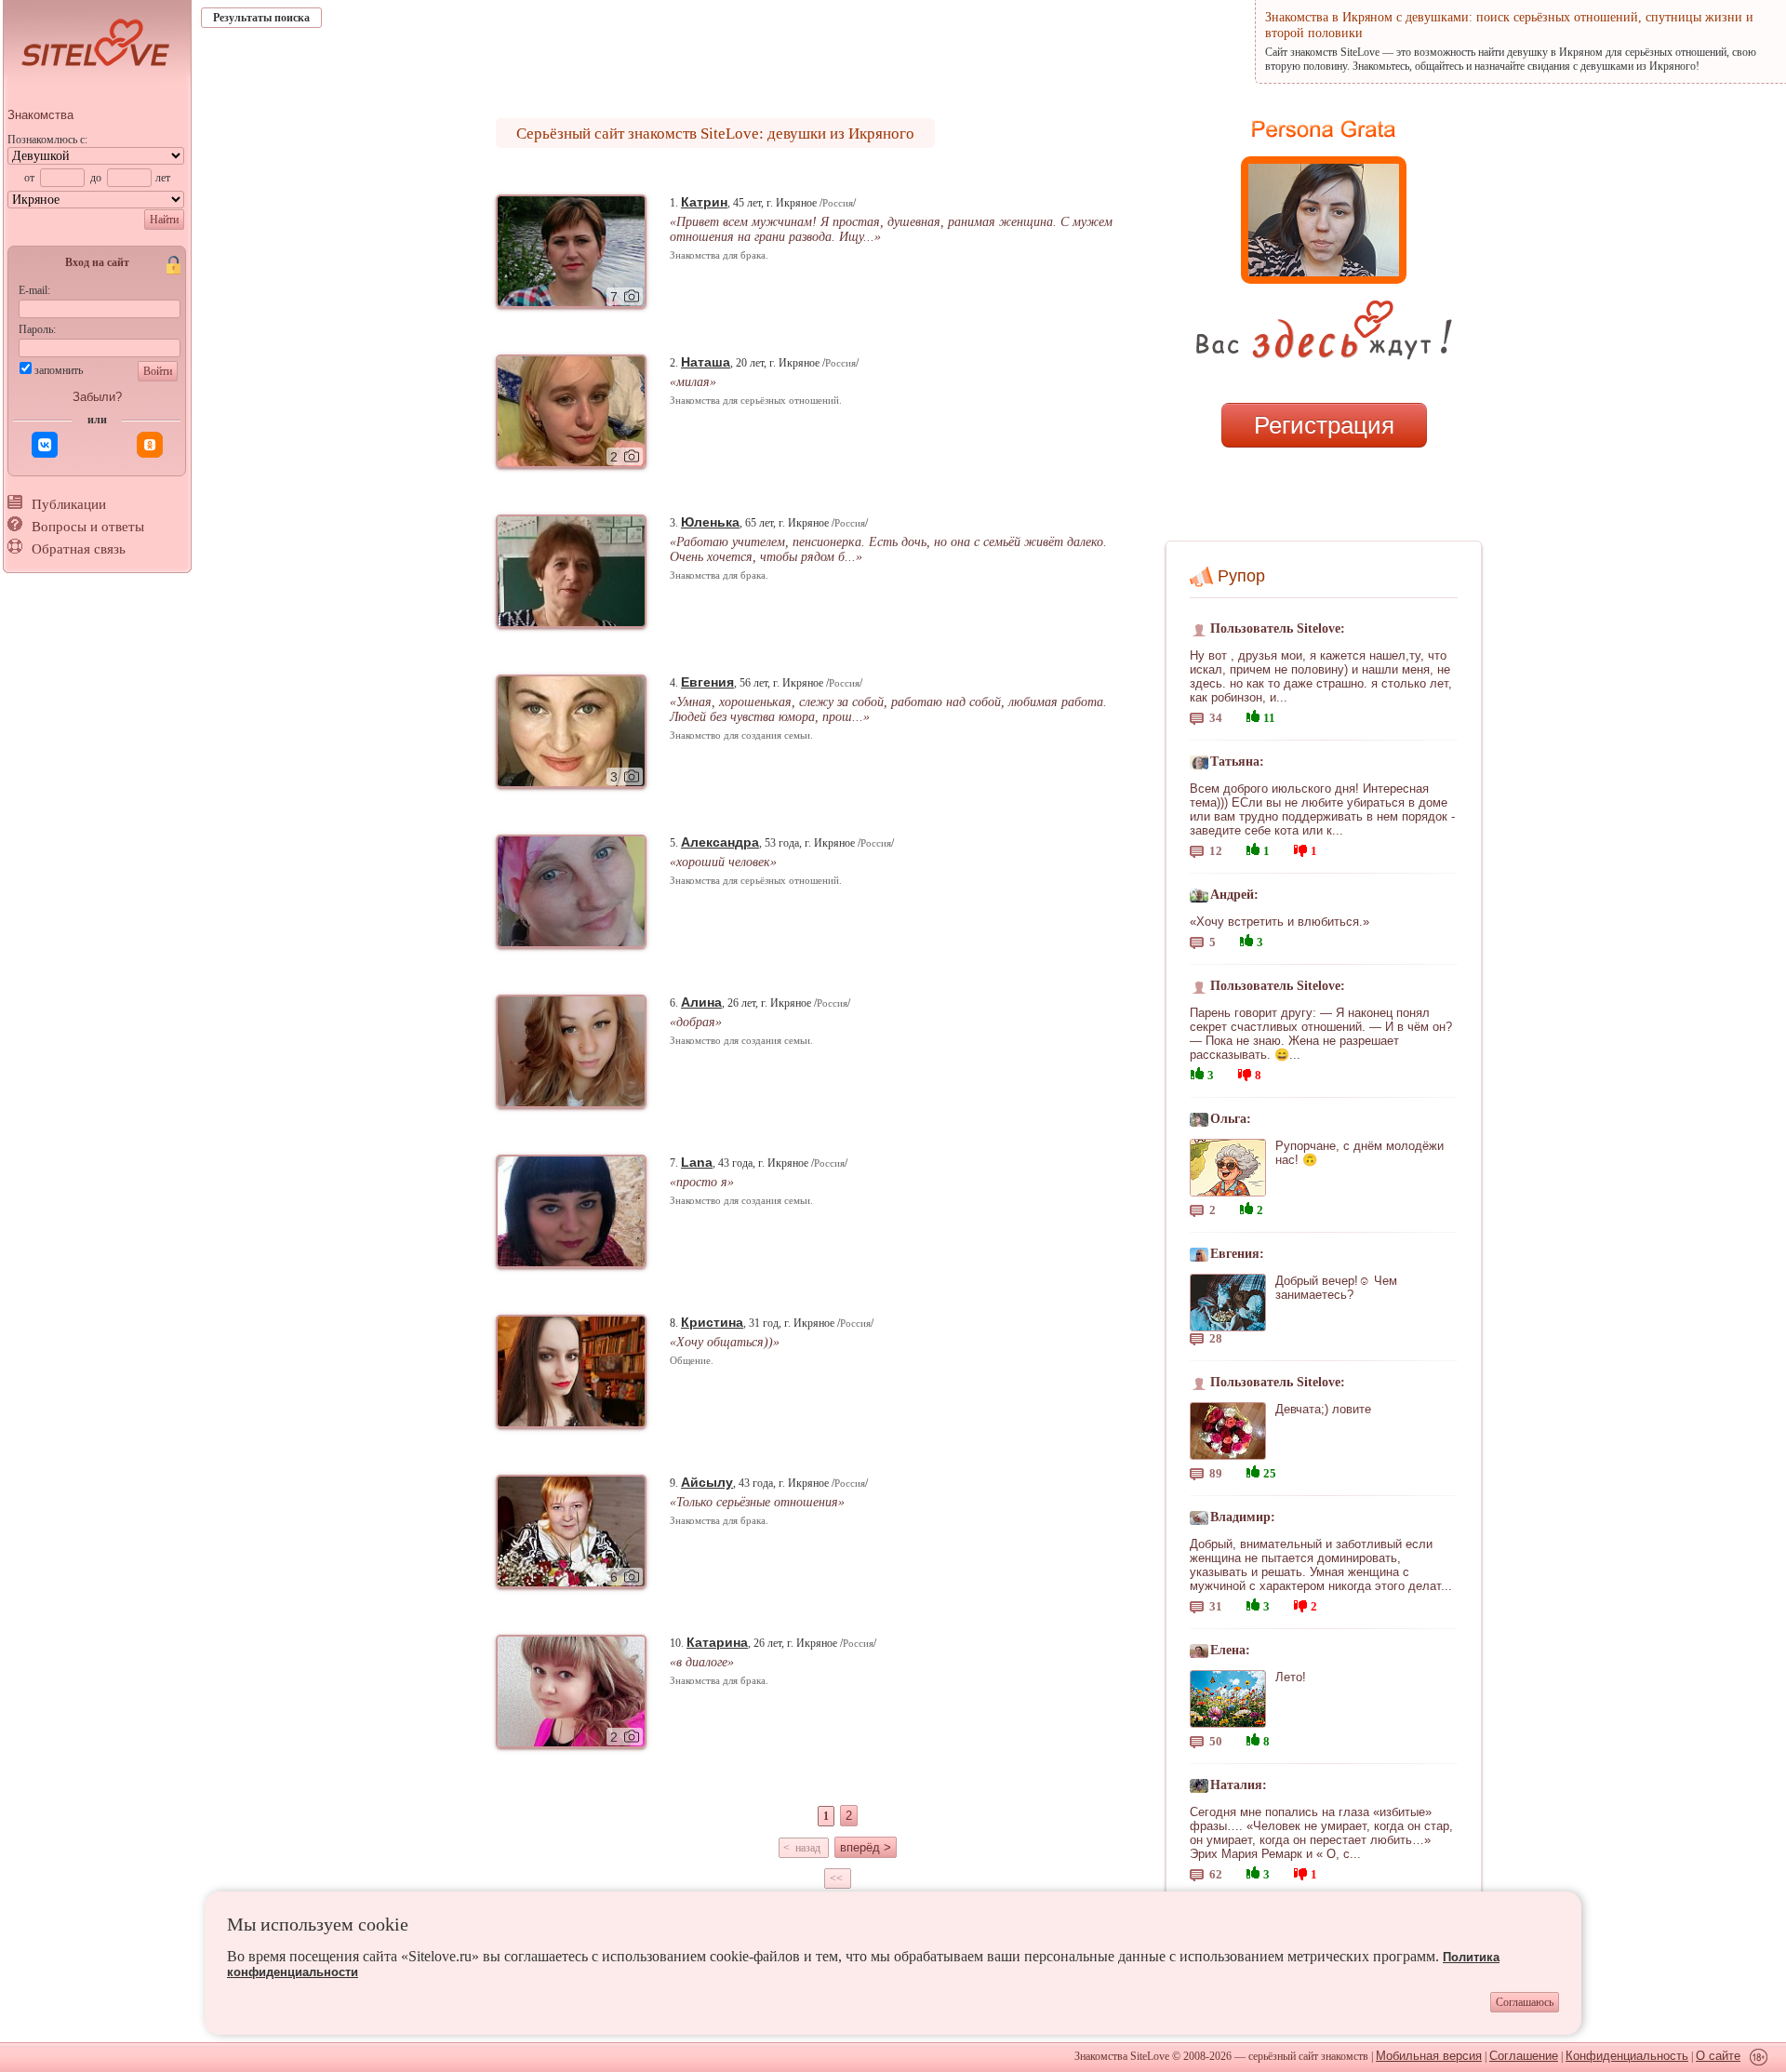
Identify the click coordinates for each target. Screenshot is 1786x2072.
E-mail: (34, 290)
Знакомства (40, 115)
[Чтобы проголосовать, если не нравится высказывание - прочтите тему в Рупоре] (1300, 848)
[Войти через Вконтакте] (45, 445)
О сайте (1718, 2056)
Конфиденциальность (1627, 2056)
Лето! (1291, 1677)
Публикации (69, 504)
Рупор (1241, 576)
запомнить (59, 370)
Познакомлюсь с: (47, 140)
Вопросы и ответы (88, 527)
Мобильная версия (1429, 2056)
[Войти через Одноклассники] (150, 445)
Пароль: (37, 329)
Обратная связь (79, 549)
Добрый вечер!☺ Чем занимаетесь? (1336, 1288)
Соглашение (1524, 2056)
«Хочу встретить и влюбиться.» (1280, 922)
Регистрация (1324, 425)
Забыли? (97, 397)
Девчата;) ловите (1323, 1409)
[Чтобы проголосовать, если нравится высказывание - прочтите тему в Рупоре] (1253, 714)
